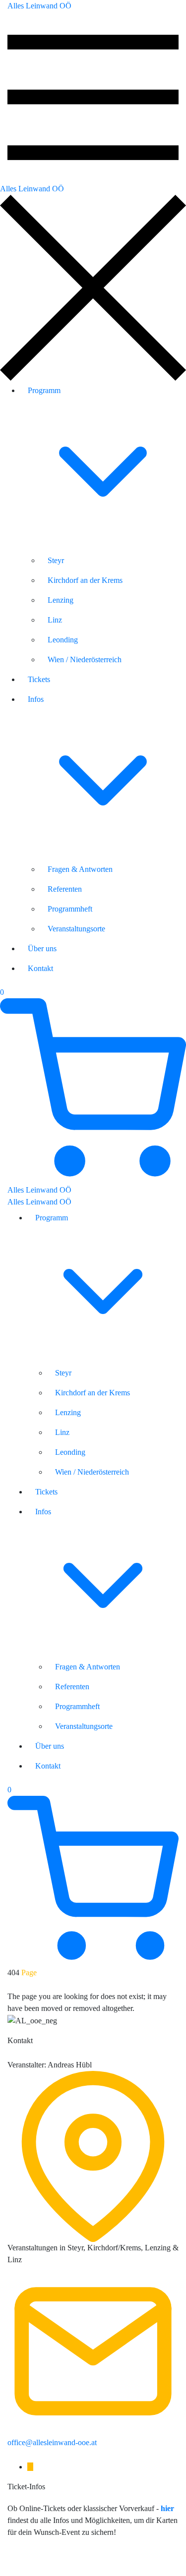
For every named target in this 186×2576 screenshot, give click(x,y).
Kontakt (40, 968)
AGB (99, 2562)
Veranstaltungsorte (76, 929)
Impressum (25, 2562)
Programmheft (70, 909)
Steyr (56, 560)
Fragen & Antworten (80, 869)
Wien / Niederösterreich (85, 659)
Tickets (39, 679)
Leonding (63, 640)
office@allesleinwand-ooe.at (52, 2442)
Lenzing (61, 600)
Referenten (65, 889)
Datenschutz (66, 2562)
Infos (36, 699)
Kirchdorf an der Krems (85, 580)
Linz (55, 620)
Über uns (42, 948)
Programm (44, 390)
